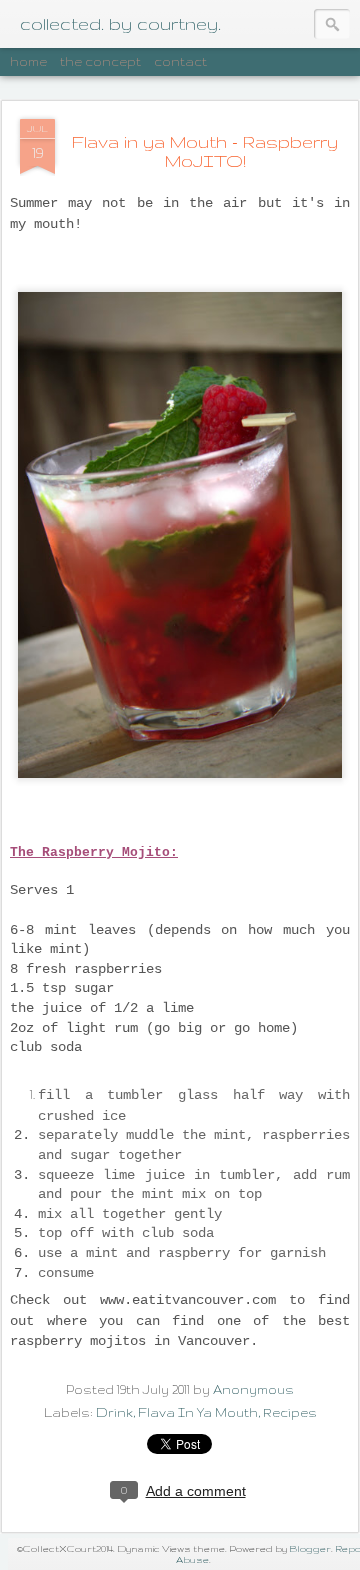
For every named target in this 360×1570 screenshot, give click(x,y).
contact (180, 61)
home (28, 61)
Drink (114, 1412)
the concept (100, 61)
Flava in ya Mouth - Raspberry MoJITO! (205, 151)
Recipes (290, 1412)
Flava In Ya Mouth (198, 1412)
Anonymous (253, 1389)
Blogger (310, 1548)
